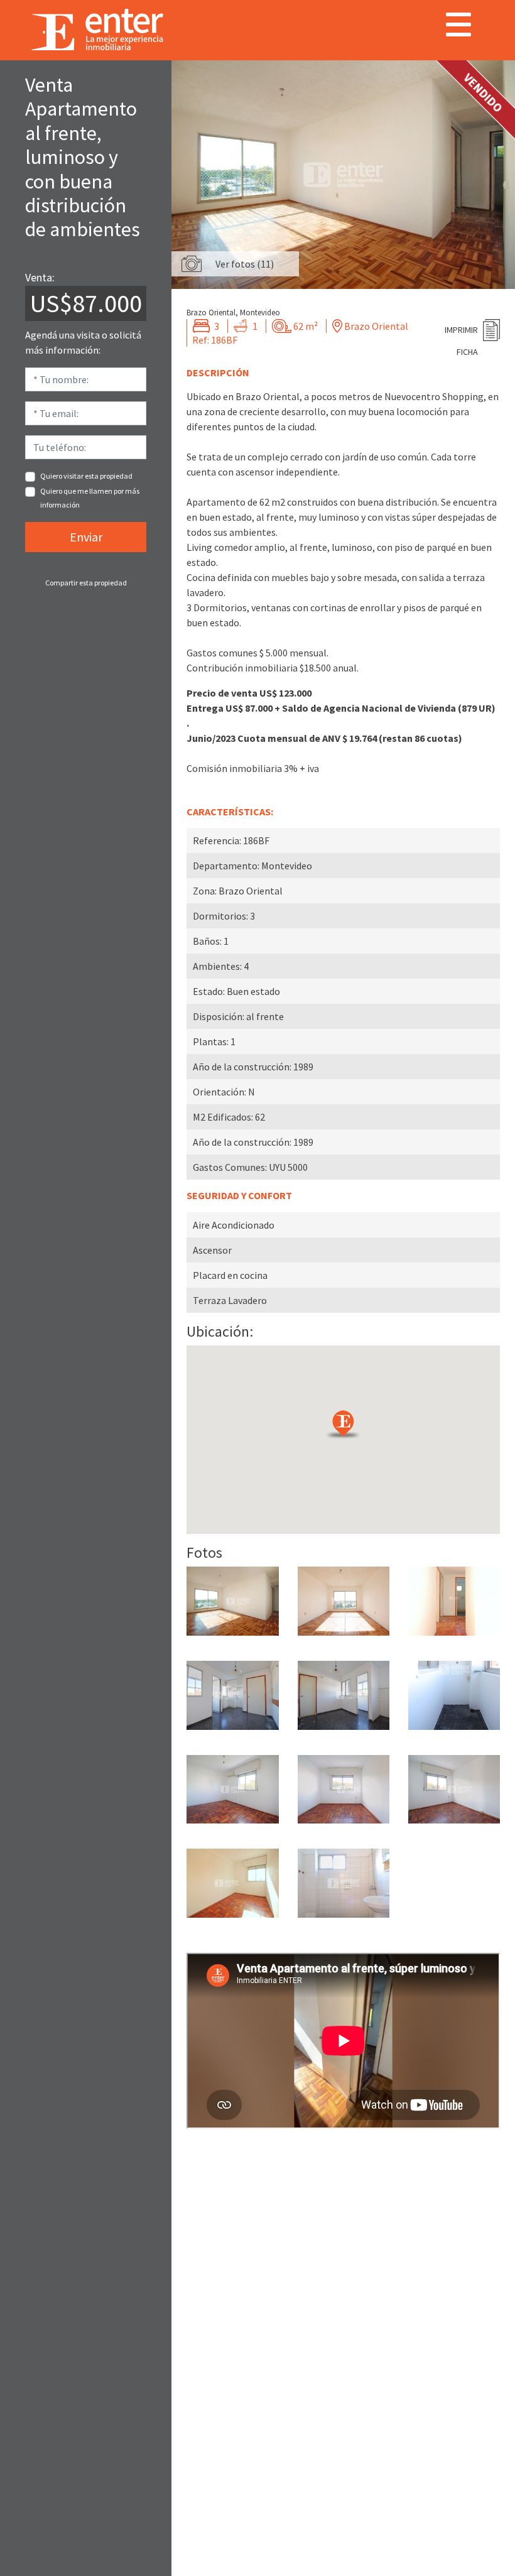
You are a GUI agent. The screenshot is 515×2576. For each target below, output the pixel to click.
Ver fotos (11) (245, 264)
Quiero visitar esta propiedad (86, 476)
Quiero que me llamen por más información (90, 498)
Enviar (86, 537)
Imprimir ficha (461, 333)
